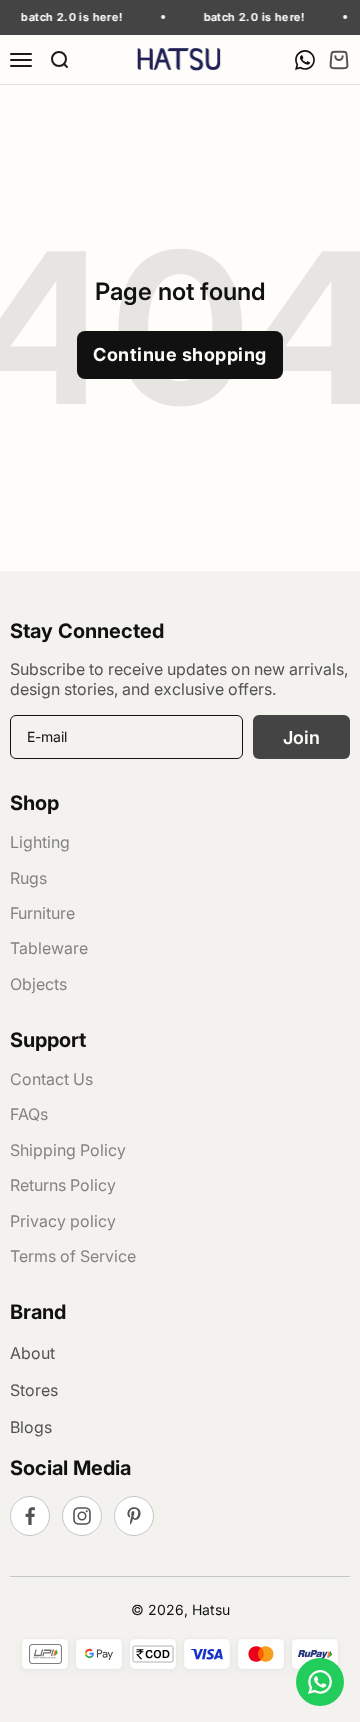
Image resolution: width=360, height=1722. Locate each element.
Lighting (40, 842)
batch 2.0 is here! (68, 17)
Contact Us (51, 1079)
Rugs (28, 878)
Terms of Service (73, 1256)
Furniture (42, 913)
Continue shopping (179, 354)
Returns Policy (63, 1185)
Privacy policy (63, 1221)
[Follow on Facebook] (30, 1516)
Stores (34, 1390)
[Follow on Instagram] (82, 1516)
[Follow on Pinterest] (134, 1516)
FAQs (29, 1114)
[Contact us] (320, 1682)
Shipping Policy (68, 1150)
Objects (38, 984)
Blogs (31, 1427)
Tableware (49, 948)
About (32, 1353)
